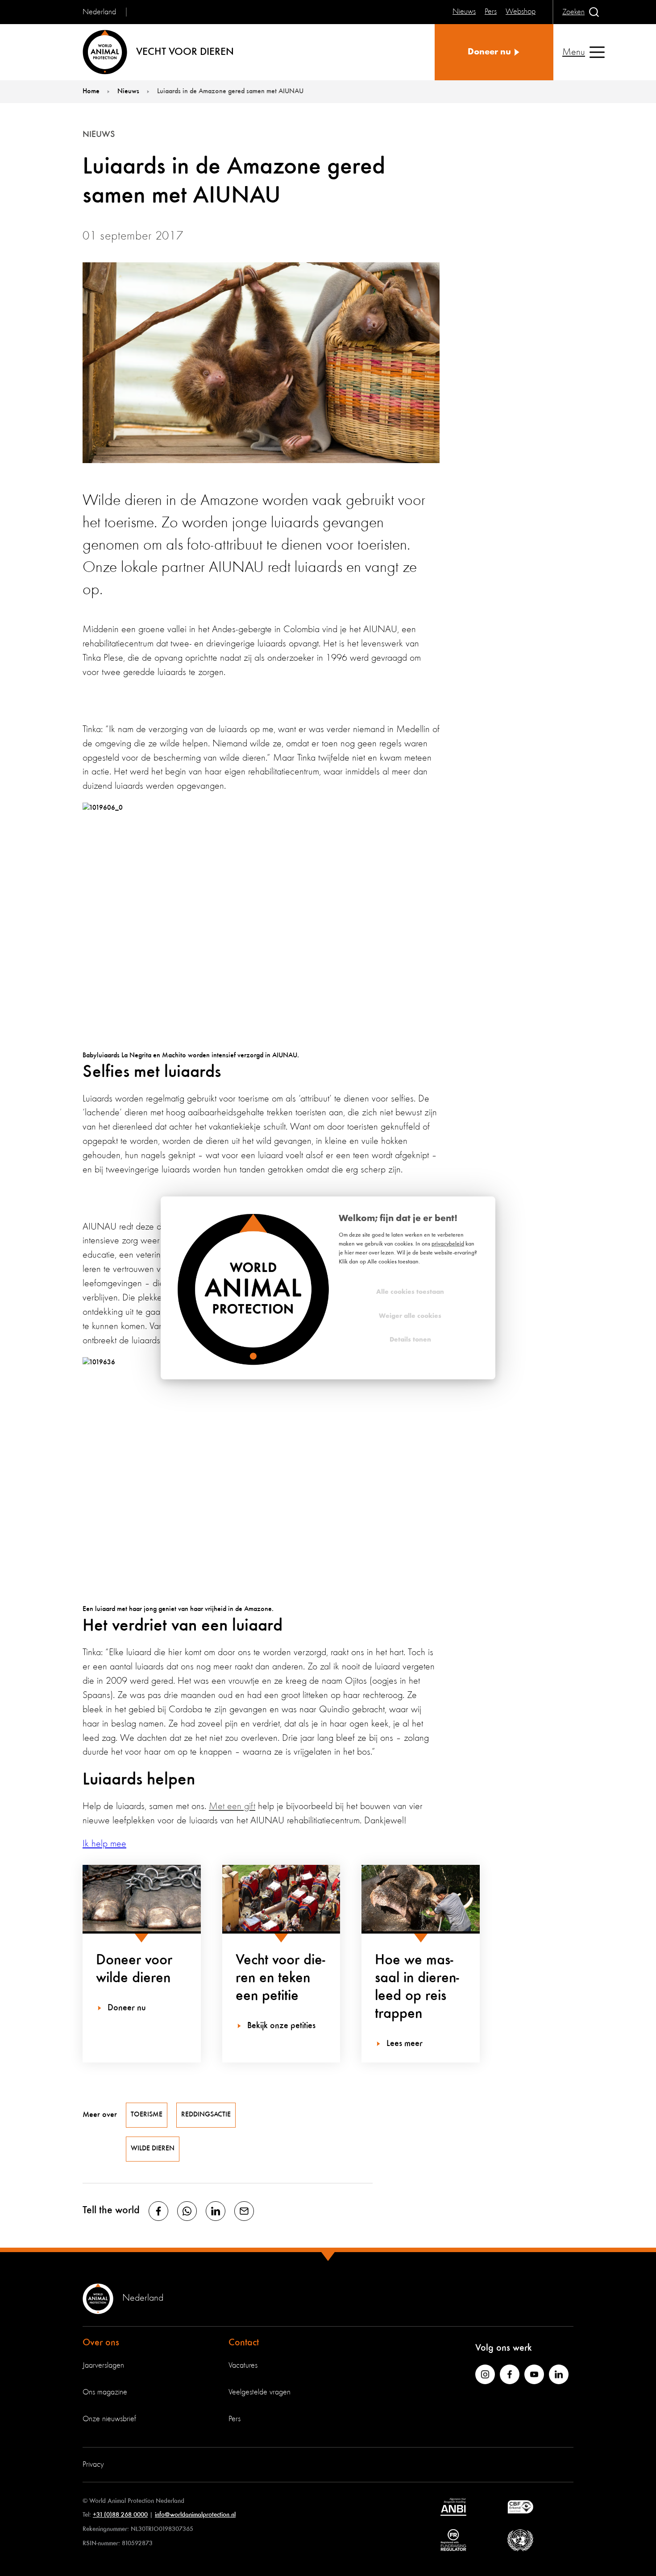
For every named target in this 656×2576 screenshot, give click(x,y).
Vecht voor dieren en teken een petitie (280, 1978)
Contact (244, 2343)
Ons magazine (105, 2392)
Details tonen (410, 1340)
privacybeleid (448, 1244)
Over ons (101, 2343)
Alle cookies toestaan (410, 1292)
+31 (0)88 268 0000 (120, 2515)
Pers (235, 2419)
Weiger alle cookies (410, 1316)
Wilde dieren (153, 2149)
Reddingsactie (206, 2115)
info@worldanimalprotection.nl (195, 2515)
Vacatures (243, 2365)
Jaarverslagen (103, 2365)
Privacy (93, 2464)
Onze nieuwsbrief (109, 2419)
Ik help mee (104, 1844)
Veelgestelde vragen (259, 2392)
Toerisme (147, 2115)
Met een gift (232, 1806)
